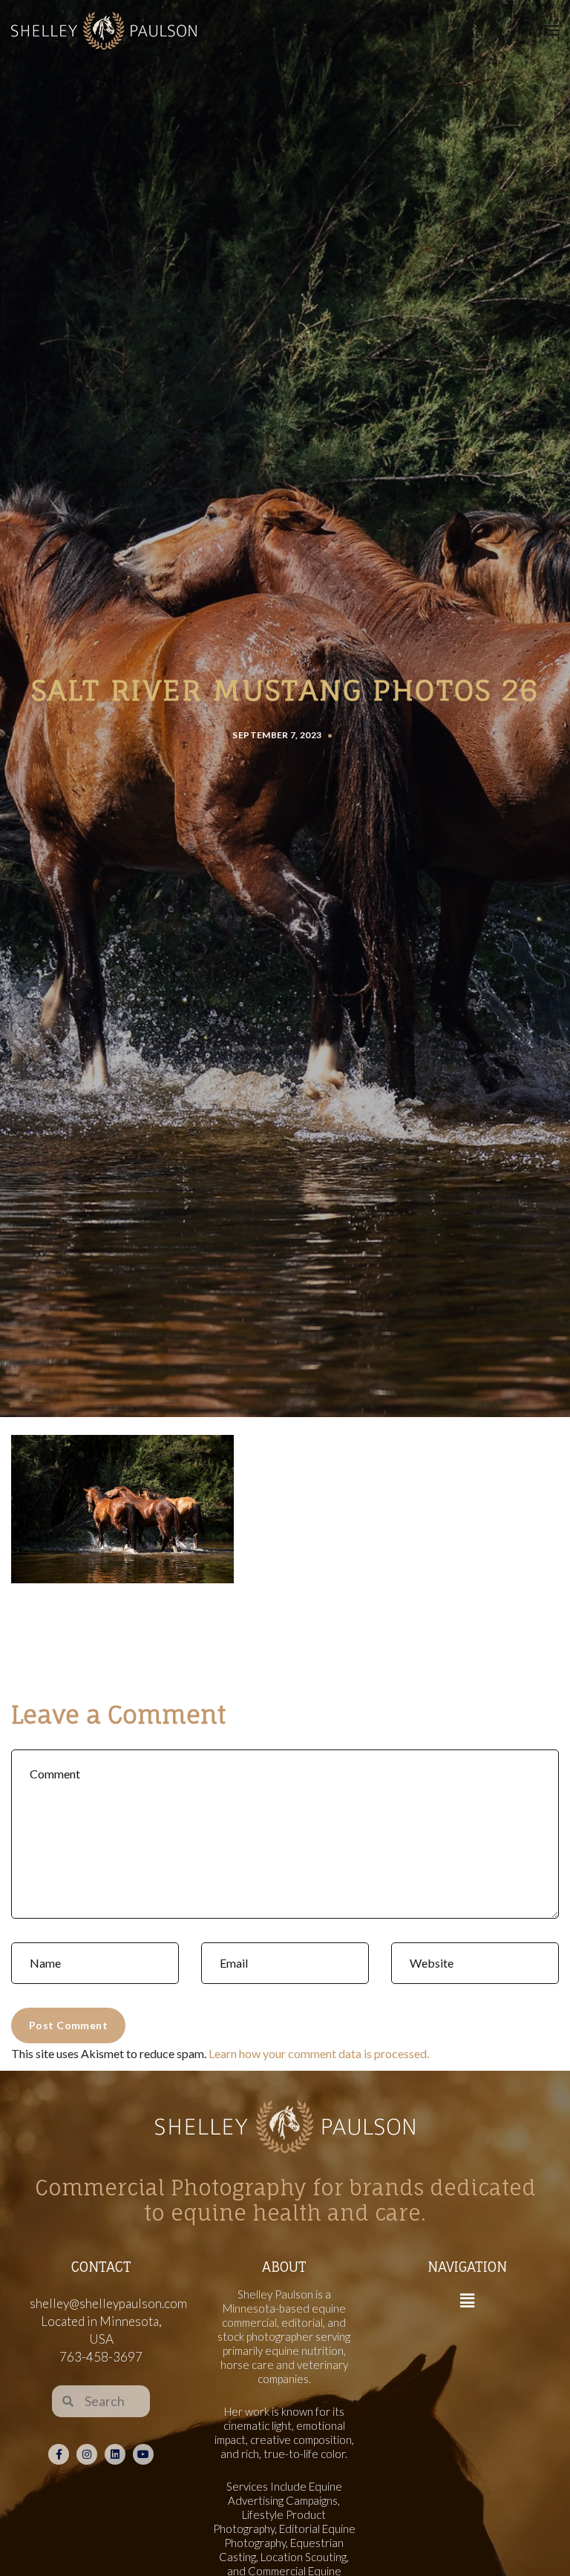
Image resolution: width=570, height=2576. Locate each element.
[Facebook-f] (59, 2454)
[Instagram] (87, 2454)
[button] (467, 2301)
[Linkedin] (115, 2454)
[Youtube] (143, 2454)
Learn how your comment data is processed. (319, 2053)
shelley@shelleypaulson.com (108, 2303)
